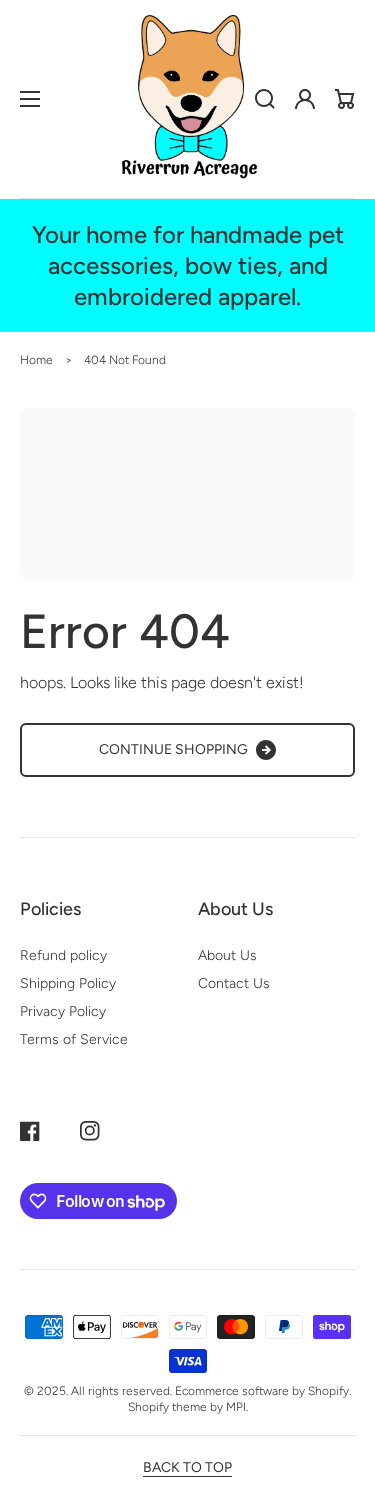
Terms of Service (74, 1039)
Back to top (187, 1467)
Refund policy (63, 955)
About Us (227, 955)
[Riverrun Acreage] (188, 99)
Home (36, 360)
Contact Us (234, 983)
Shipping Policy (68, 983)
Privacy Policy (63, 1011)
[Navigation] (30, 99)
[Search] (265, 99)
